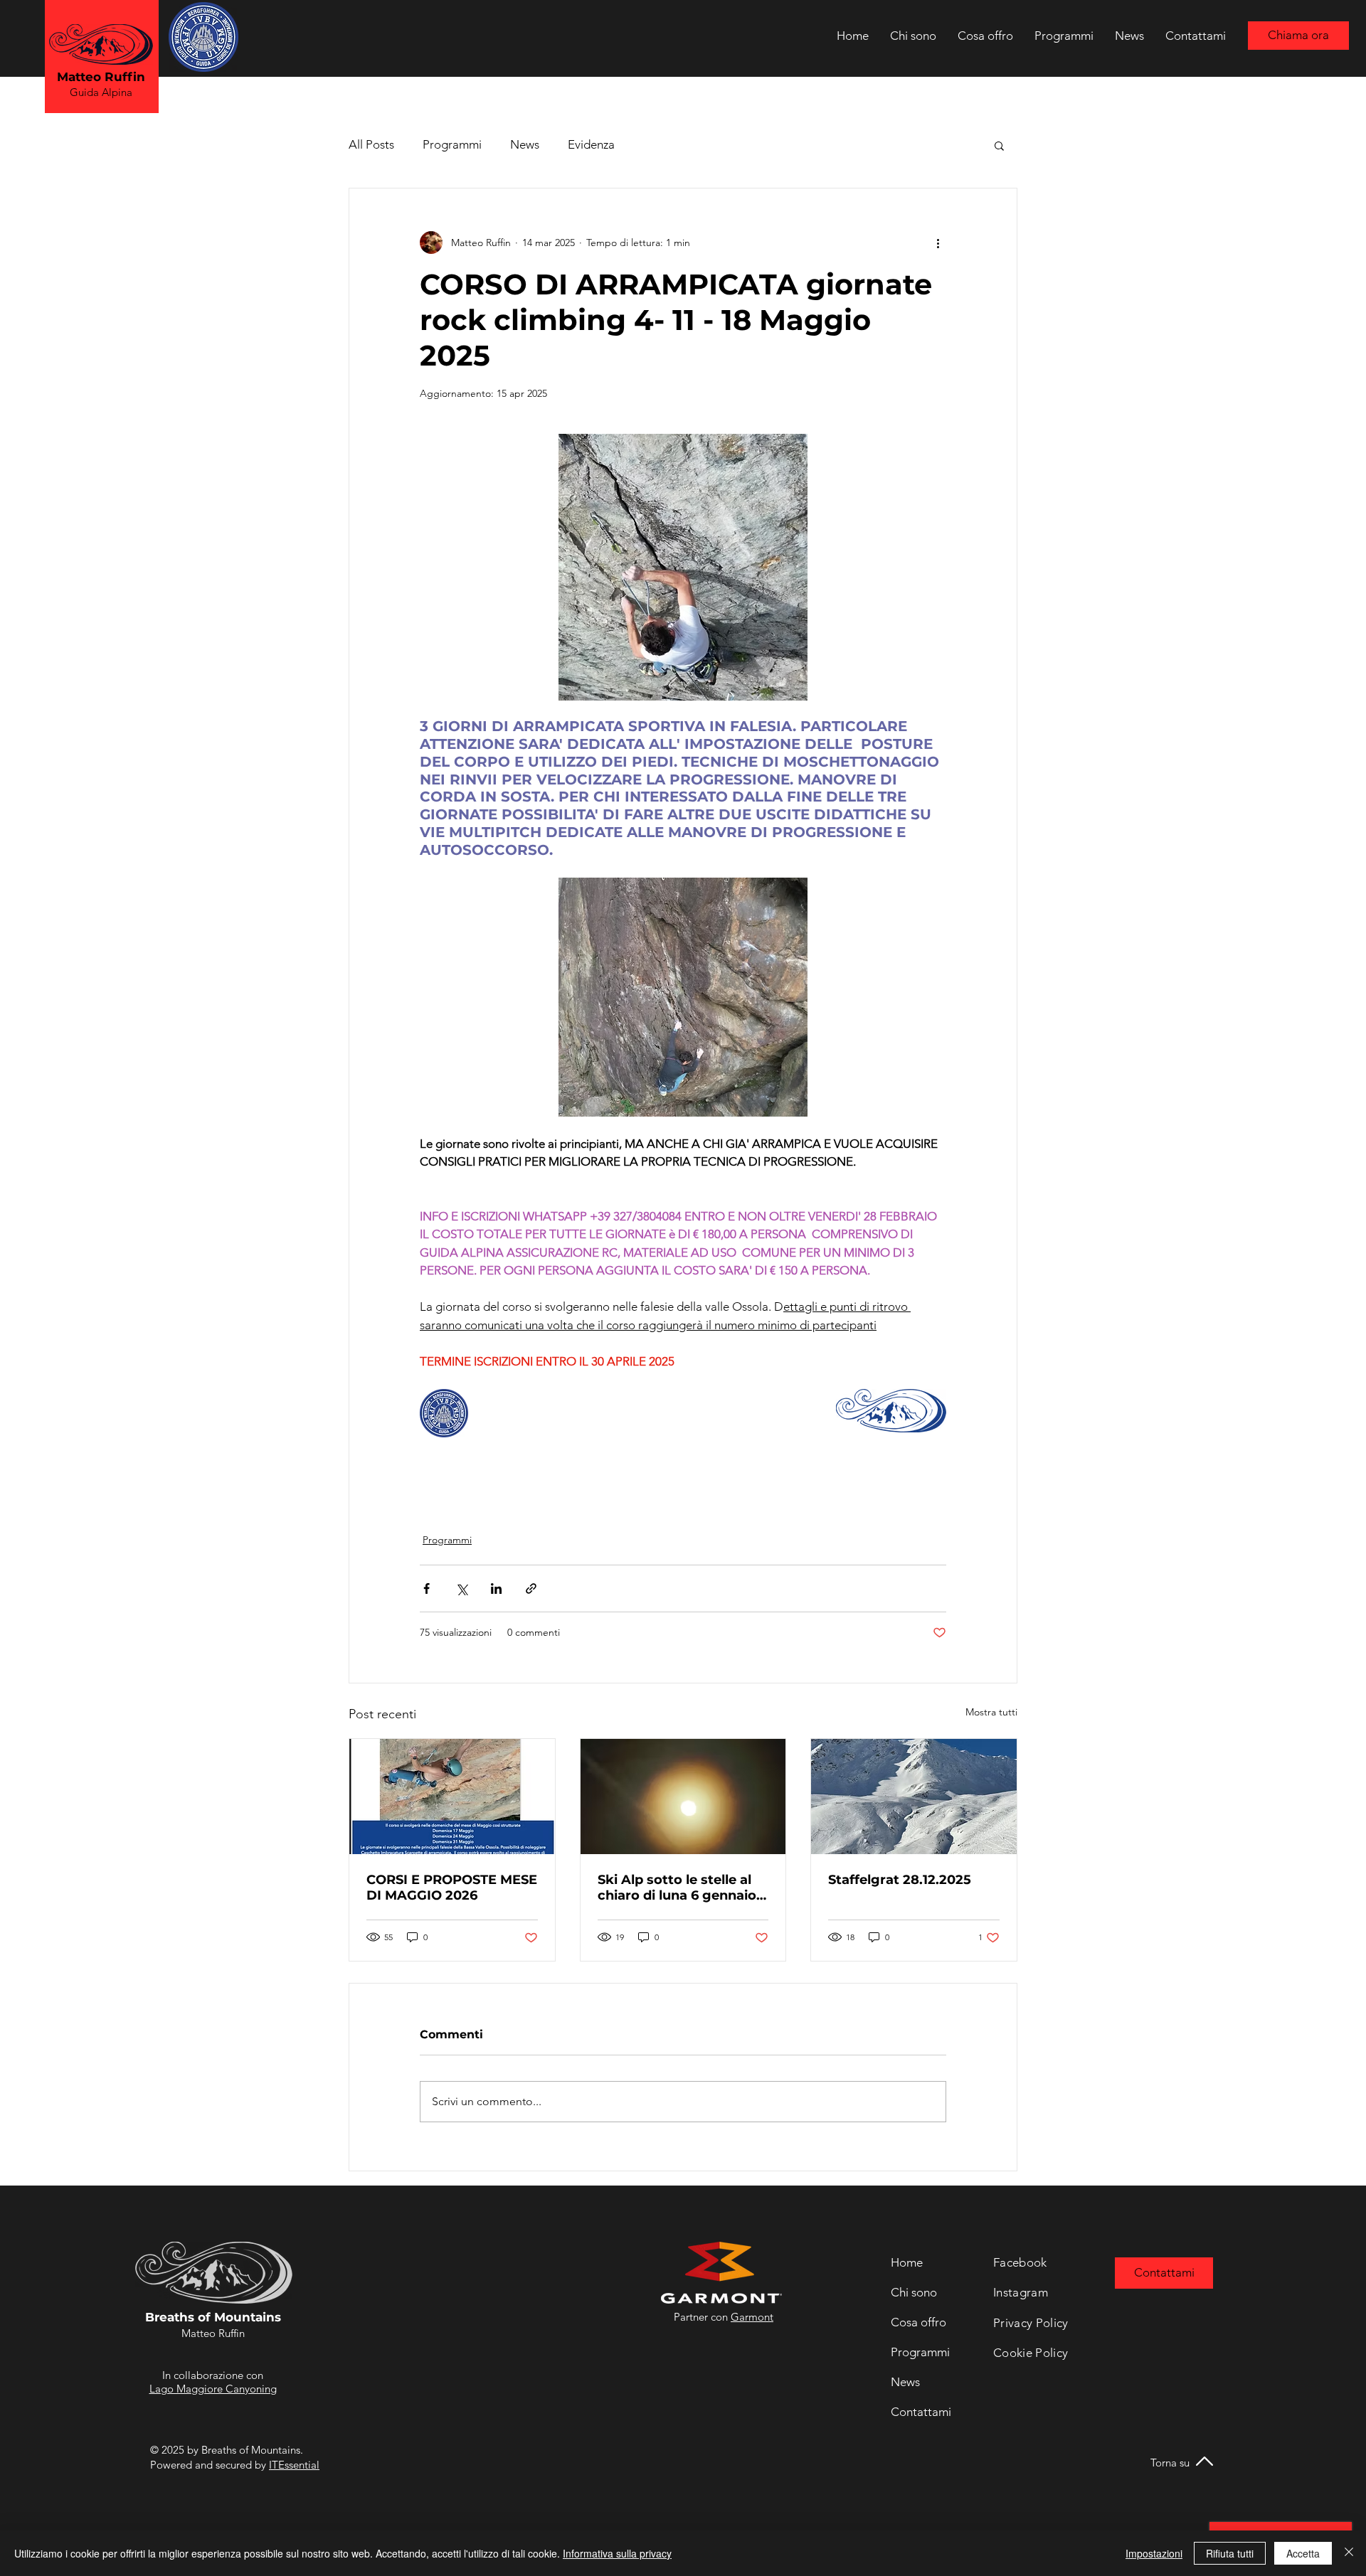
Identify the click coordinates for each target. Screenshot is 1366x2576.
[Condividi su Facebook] (427, 1588)
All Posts (371, 144)
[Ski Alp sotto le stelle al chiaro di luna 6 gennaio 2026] (683, 1797)
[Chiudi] (1349, 2553)
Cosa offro (918, 2322)
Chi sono (914, 2292)
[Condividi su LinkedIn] (496, 1588)
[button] (999, 145)
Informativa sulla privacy (617, 2553)
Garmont (752, 2317)
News (525, 144)
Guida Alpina (101, 92)
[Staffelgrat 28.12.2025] (914, 1797)
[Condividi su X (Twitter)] (461, 1588)
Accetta (1303, 2553)
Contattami (921, 2412)
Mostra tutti (991, 1712)
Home (907, 2262)
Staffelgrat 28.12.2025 (900, 1880)
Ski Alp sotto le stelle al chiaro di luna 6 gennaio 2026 (677, 1888)
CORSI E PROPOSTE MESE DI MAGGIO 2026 (452, 1888)
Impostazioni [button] (1154, 2553)
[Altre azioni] (938, 243)
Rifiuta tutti (1230, 2553)
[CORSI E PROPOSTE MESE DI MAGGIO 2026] (452, 1797)
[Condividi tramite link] (531, 1588)
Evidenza (591, 144)
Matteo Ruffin (101, 77)
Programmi (452, 144)
